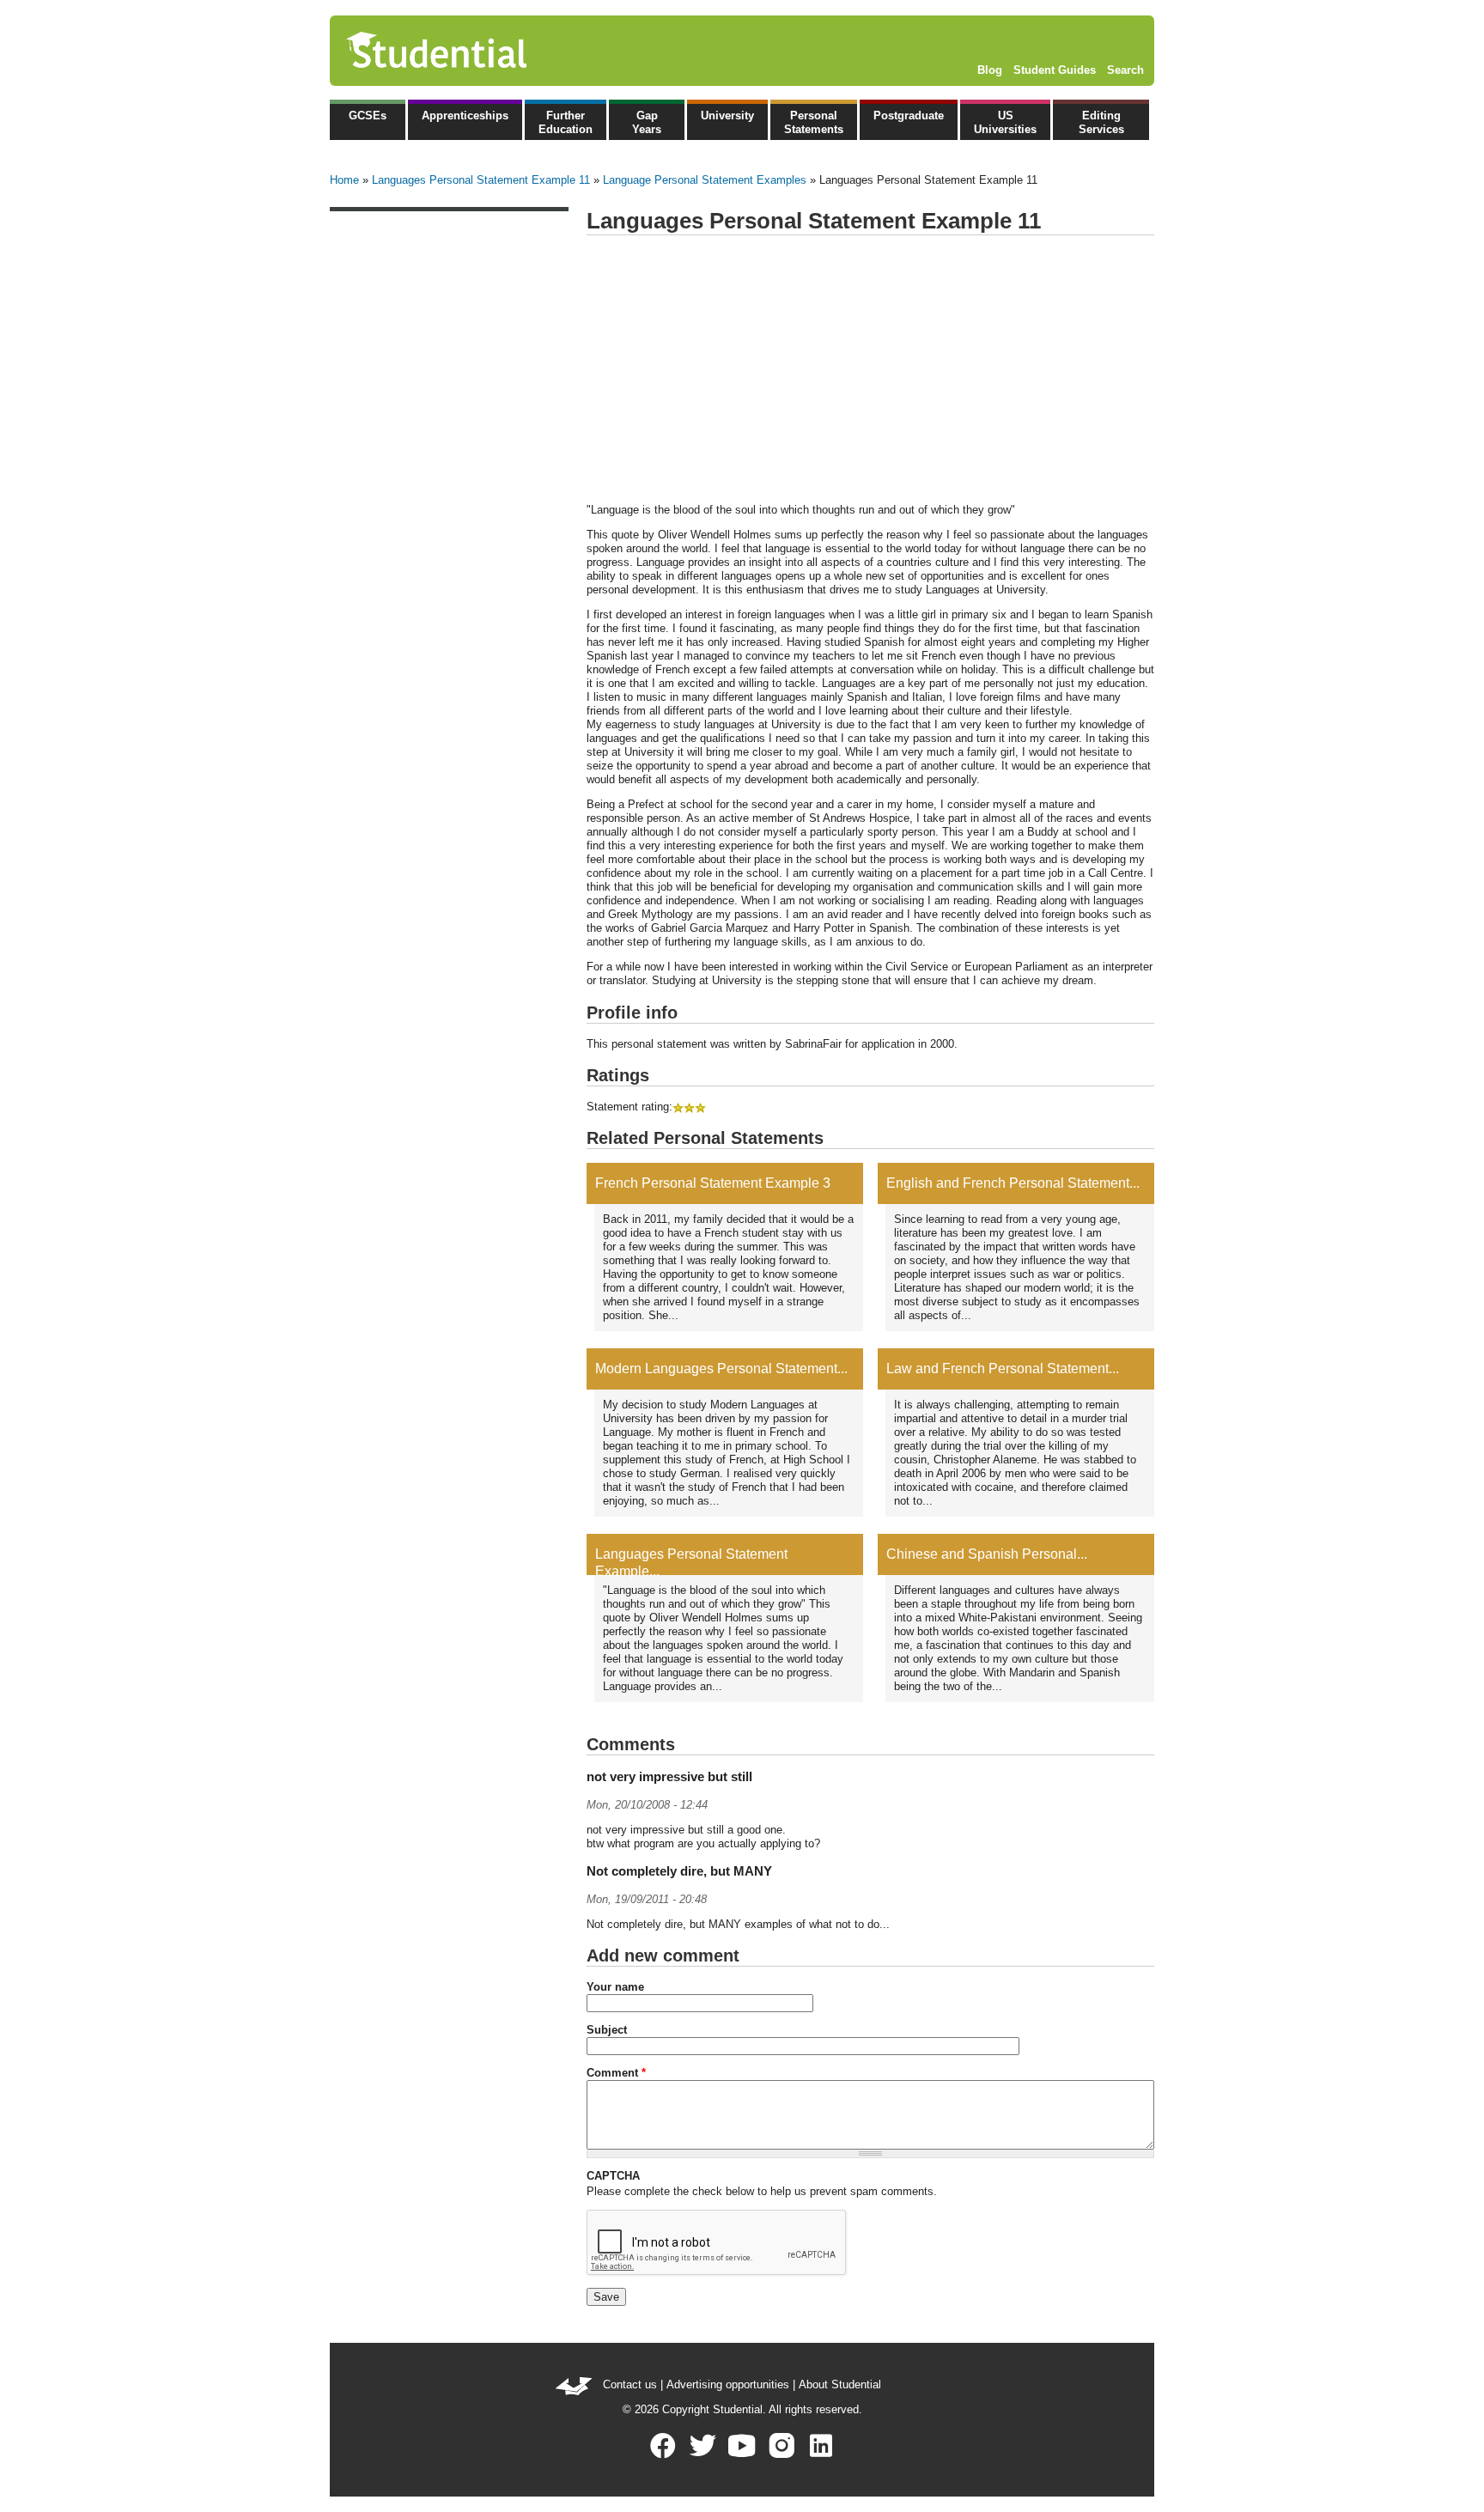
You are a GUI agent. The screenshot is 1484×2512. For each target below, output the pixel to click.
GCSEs (368, 116)
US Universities (1005, 122)
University (727, 116)
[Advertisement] (870, 370)
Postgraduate (909, 116)
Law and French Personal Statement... (1003, 1369)
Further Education (566, 122)
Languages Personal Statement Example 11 (481, 180)
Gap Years (647, 122)
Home (344, 180)
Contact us (630, 2384)
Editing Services (1101, 122)
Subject (607, 2030)
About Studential (840, 2384)
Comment (616, 2073)
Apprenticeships (465, 116)
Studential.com (473, 51)
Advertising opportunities (728, 2384)
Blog (990, 70)
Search (1125, 70)
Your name (615, 1987)
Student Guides (1055, 70)
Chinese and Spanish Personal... (987, 1554)
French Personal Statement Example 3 (713, 1183)
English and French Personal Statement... (1013, 1183)
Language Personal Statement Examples (705, 180)
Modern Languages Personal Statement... (721, 1369)
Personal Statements (814, 122)
